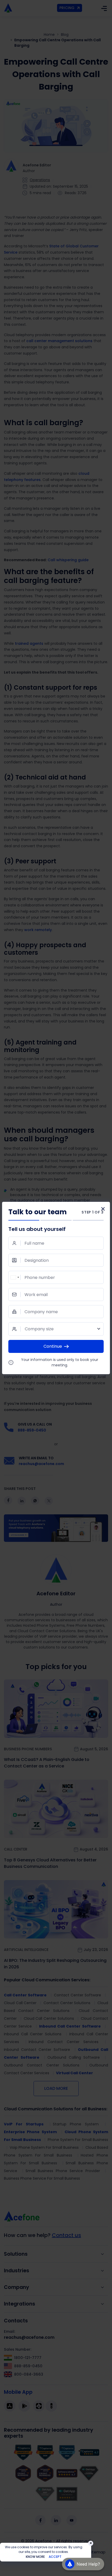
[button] (83, 2564)
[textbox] (56, 1329)
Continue (53, 1346)
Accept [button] (55, 2557)
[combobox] (15, 1277)
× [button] (91, 2543)
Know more (35, 2557)
